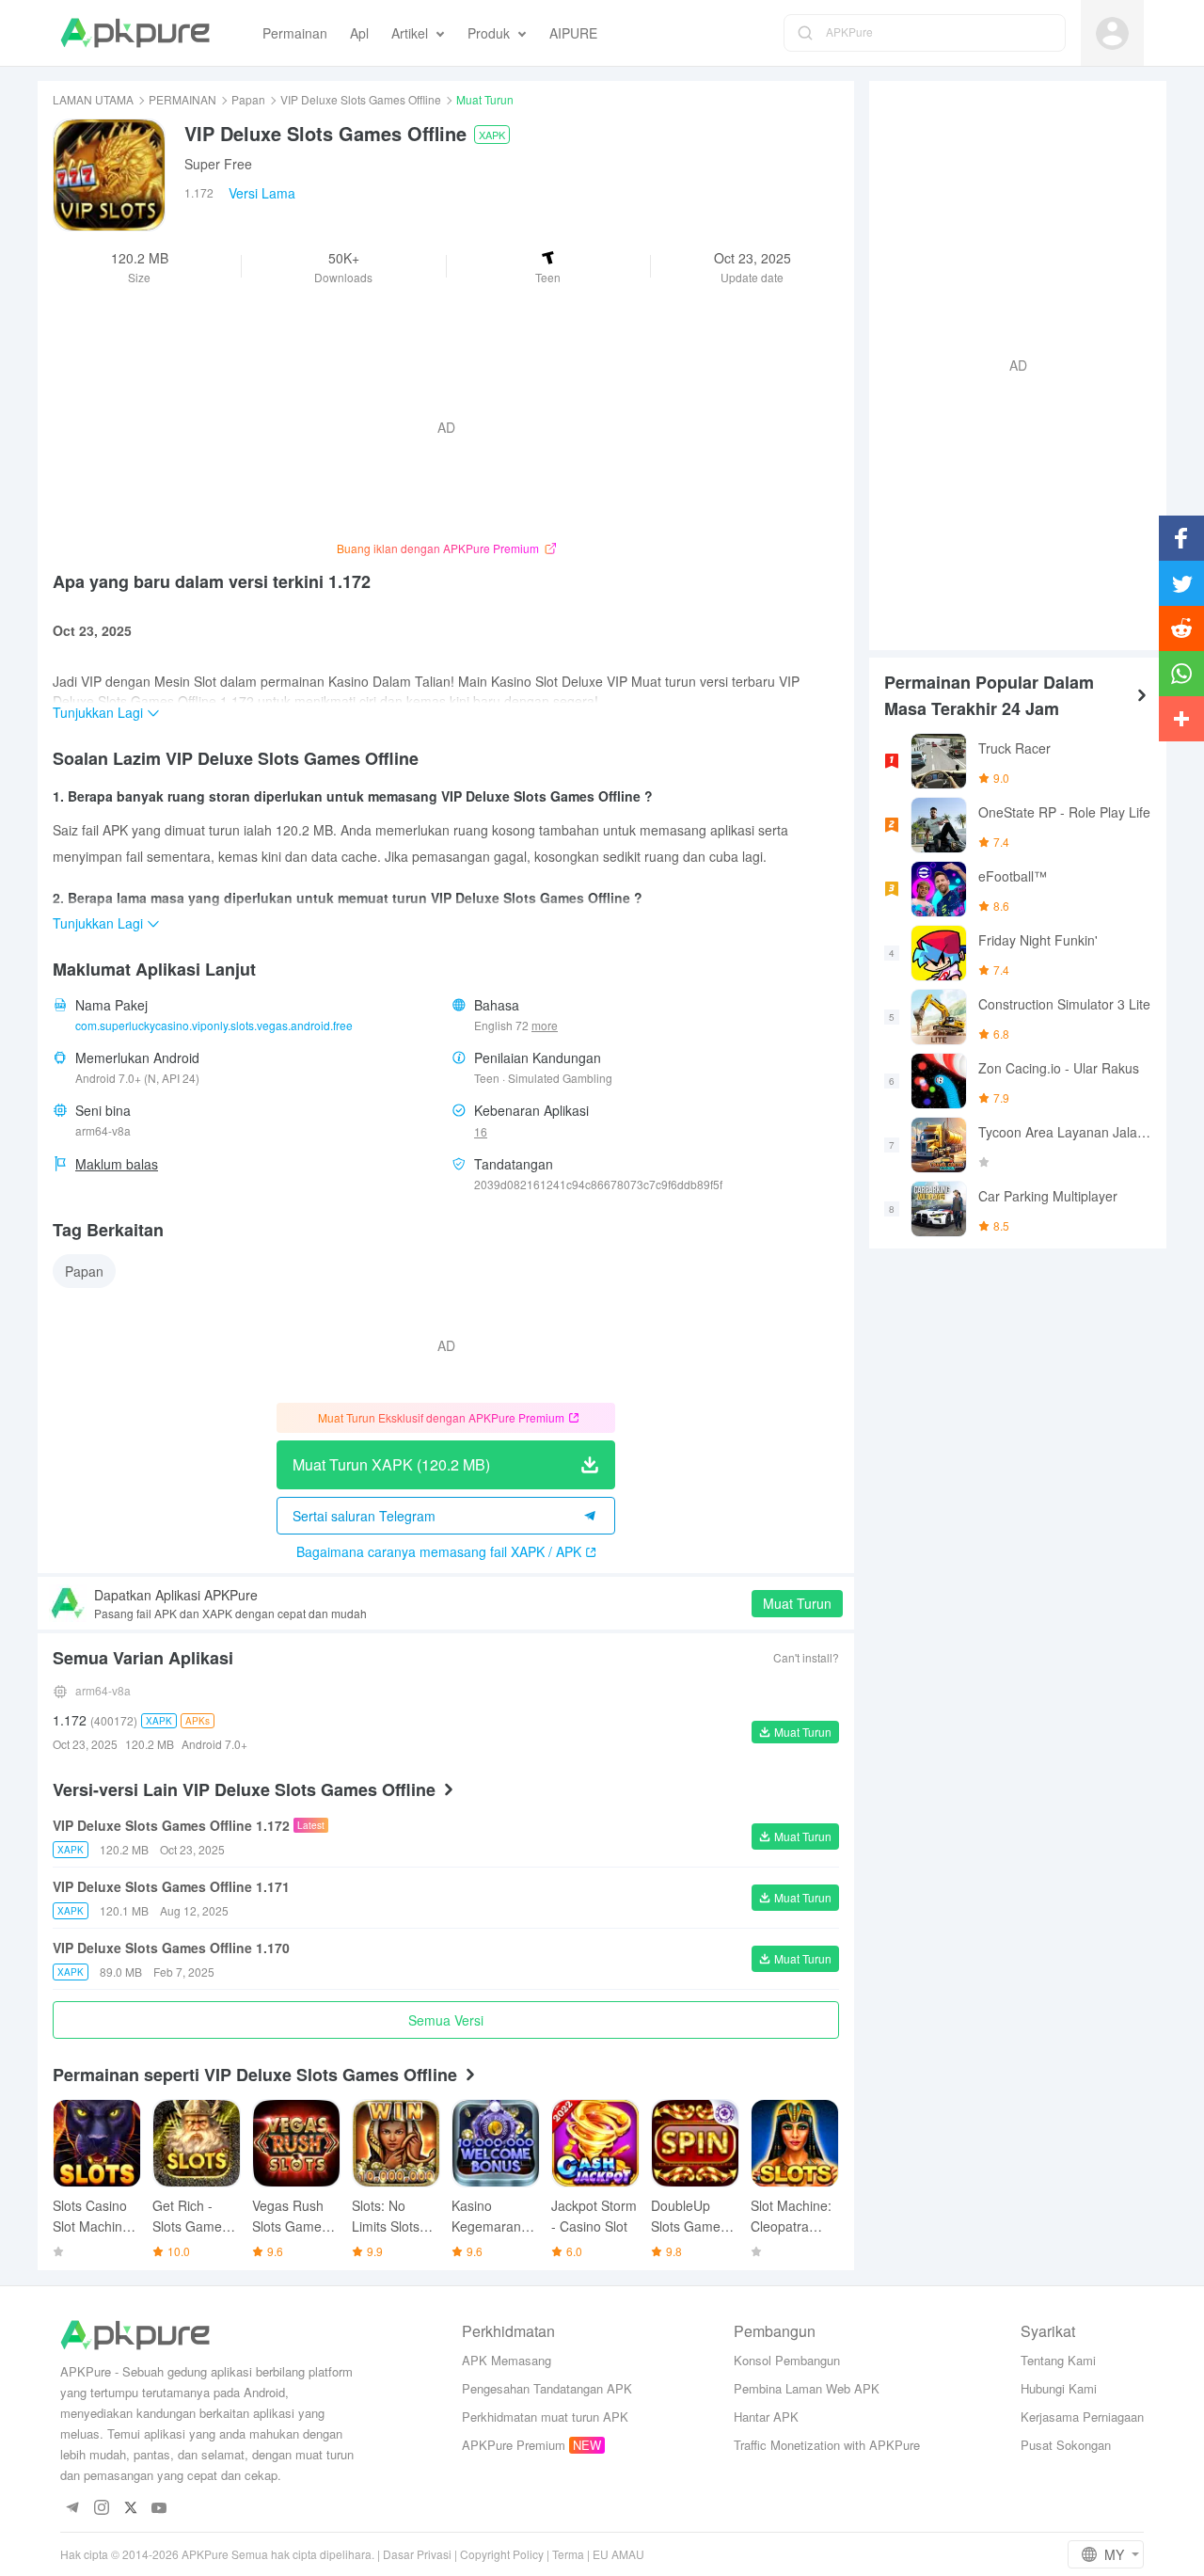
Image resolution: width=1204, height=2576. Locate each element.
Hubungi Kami (1059, 2388)
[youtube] (159, 2509)
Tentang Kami (1058, 2360)
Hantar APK (766, 2417)
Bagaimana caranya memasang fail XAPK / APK (439, 1551)
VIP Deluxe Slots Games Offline (361, 99)
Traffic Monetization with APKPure (827, 2445)
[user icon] (1112, 33)
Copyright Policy (502, 2554)
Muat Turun (797, 1603)
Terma (568, 2554)
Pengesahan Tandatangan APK (547, 2388)
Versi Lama (262, 193)
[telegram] (72, 2509)
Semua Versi (446, 2020)
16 (481, 1131)
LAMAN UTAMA (93, 99)
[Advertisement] (1010, 363)
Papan (248, 99)
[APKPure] (135, 33)
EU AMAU (618, 2554)
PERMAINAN (182, 99)
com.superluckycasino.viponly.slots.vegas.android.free (214, 1025)
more (545, 1026)
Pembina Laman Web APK (807, 2388)
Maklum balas (117, 1164)
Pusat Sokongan (1066, 2445)
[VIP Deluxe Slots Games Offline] (109, 175)
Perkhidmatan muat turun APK (545, 2417)
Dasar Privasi (417, 2554)
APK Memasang (507, 2360)
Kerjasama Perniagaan (1082, 2417)
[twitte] (130, 2509)
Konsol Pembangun (787, 2360)
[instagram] (101, 2509)
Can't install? (806, 1657)
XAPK (492, 135)
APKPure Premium (514, 2445)
